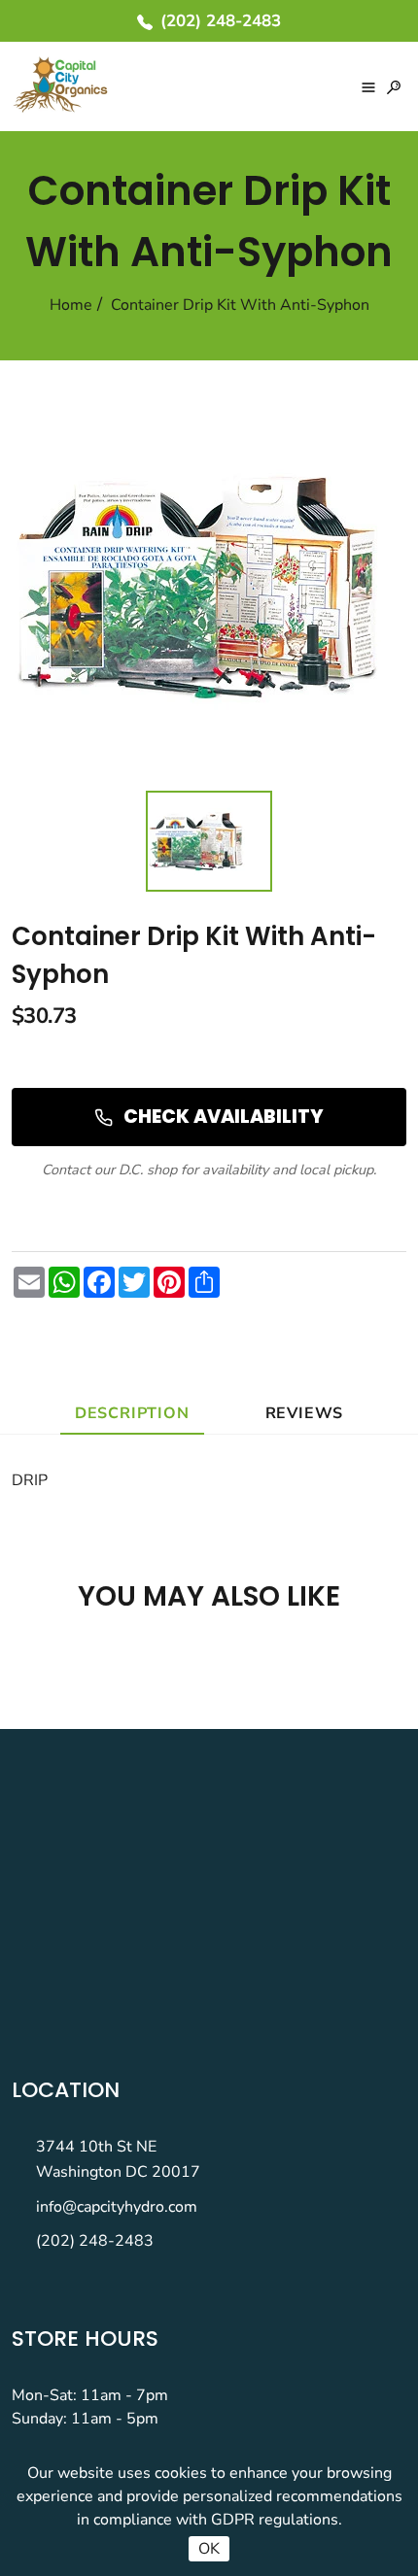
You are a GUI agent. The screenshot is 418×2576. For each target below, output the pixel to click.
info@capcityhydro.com (117, 2207)
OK (209, 2549)
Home (71, 305)
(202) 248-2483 (95, 2241)
